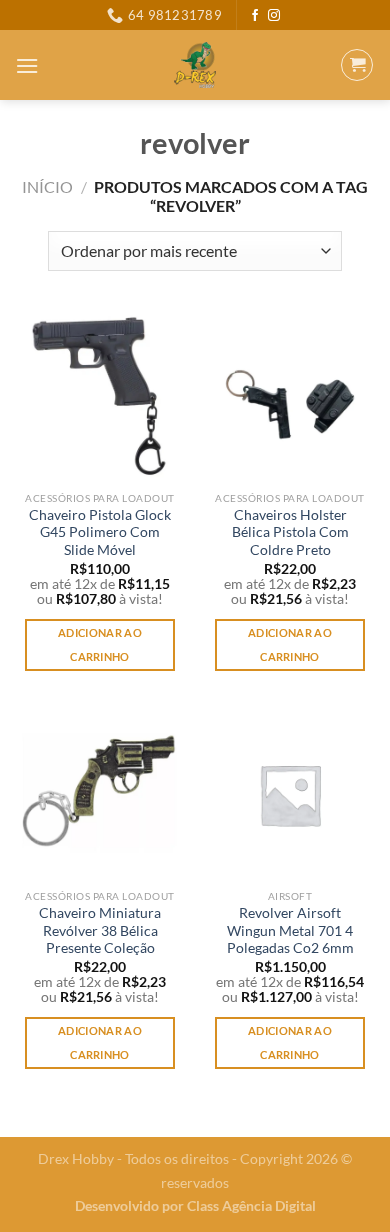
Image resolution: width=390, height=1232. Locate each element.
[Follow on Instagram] (274, 16)
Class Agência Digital (251, 1205)
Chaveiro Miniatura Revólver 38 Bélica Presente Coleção (100, 930)
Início (47, 186)
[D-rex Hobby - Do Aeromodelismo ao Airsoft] (195, 65)
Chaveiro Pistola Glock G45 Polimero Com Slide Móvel (100, 532)
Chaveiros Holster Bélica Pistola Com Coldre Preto (290, 532)
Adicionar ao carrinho (100, 644)
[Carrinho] (357, 65)
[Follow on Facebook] (255, 16)
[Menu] (27, 65)
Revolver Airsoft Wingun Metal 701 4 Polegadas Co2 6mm (290, 930)
